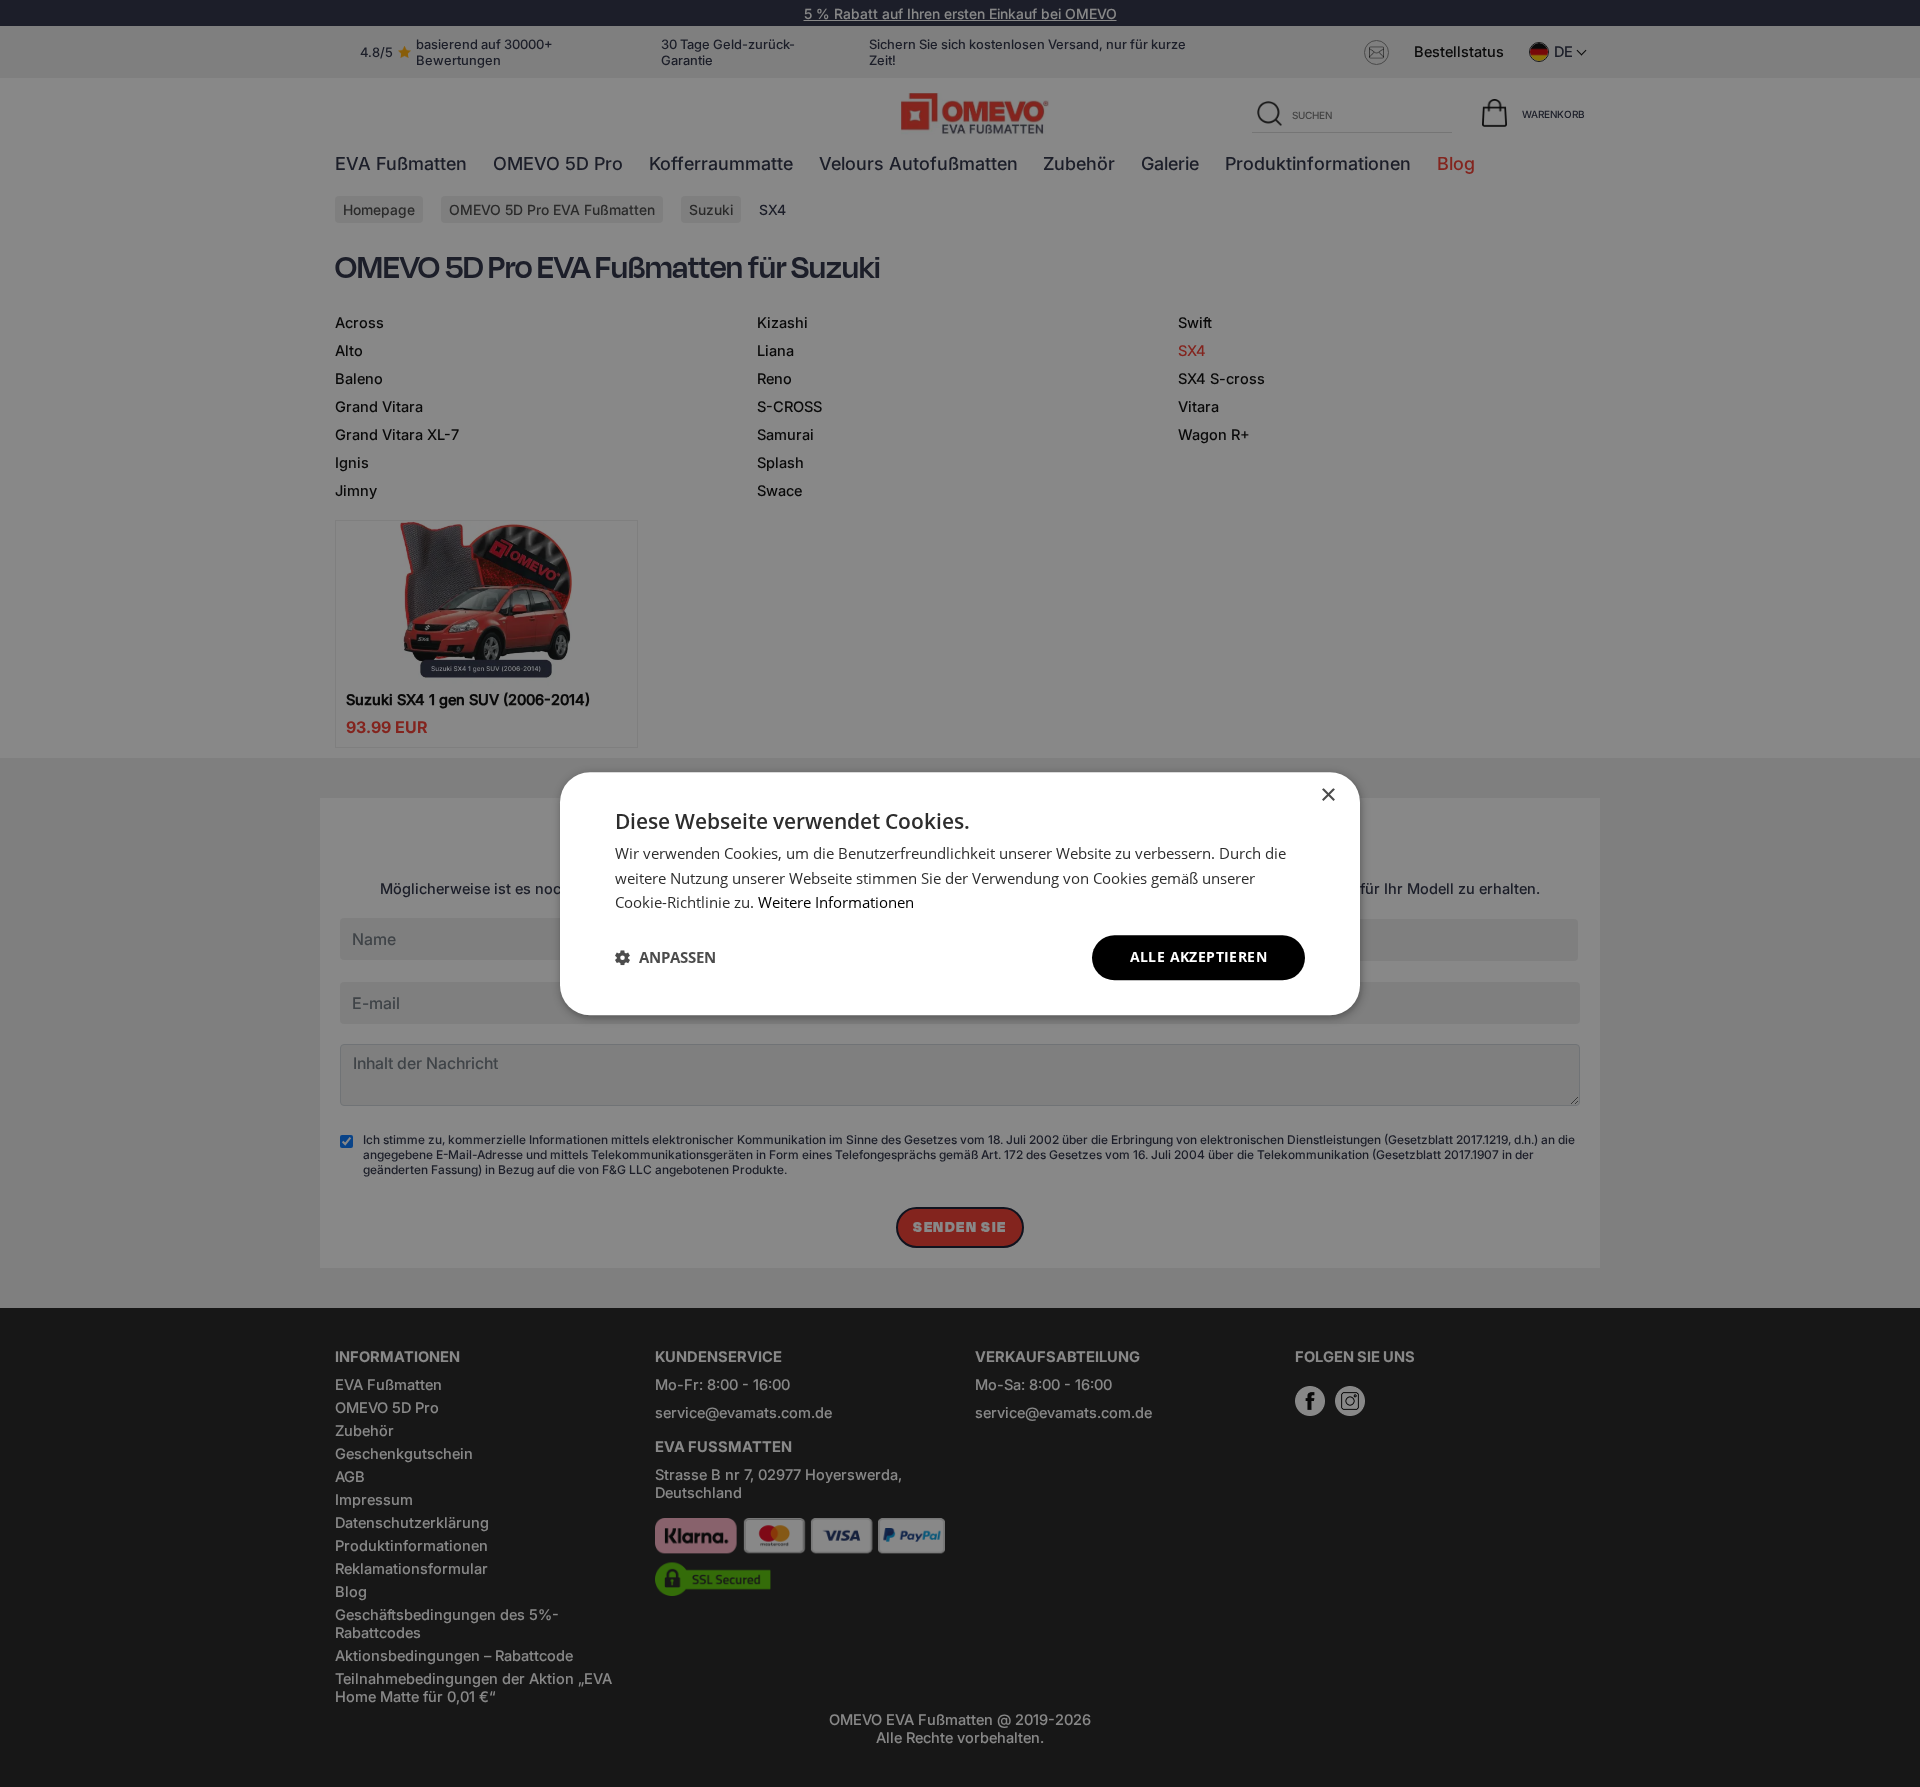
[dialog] (960, 893)
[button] (665, 958)
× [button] (1327, 795)
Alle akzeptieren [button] (1198, 956)
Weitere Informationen (836, 903)
